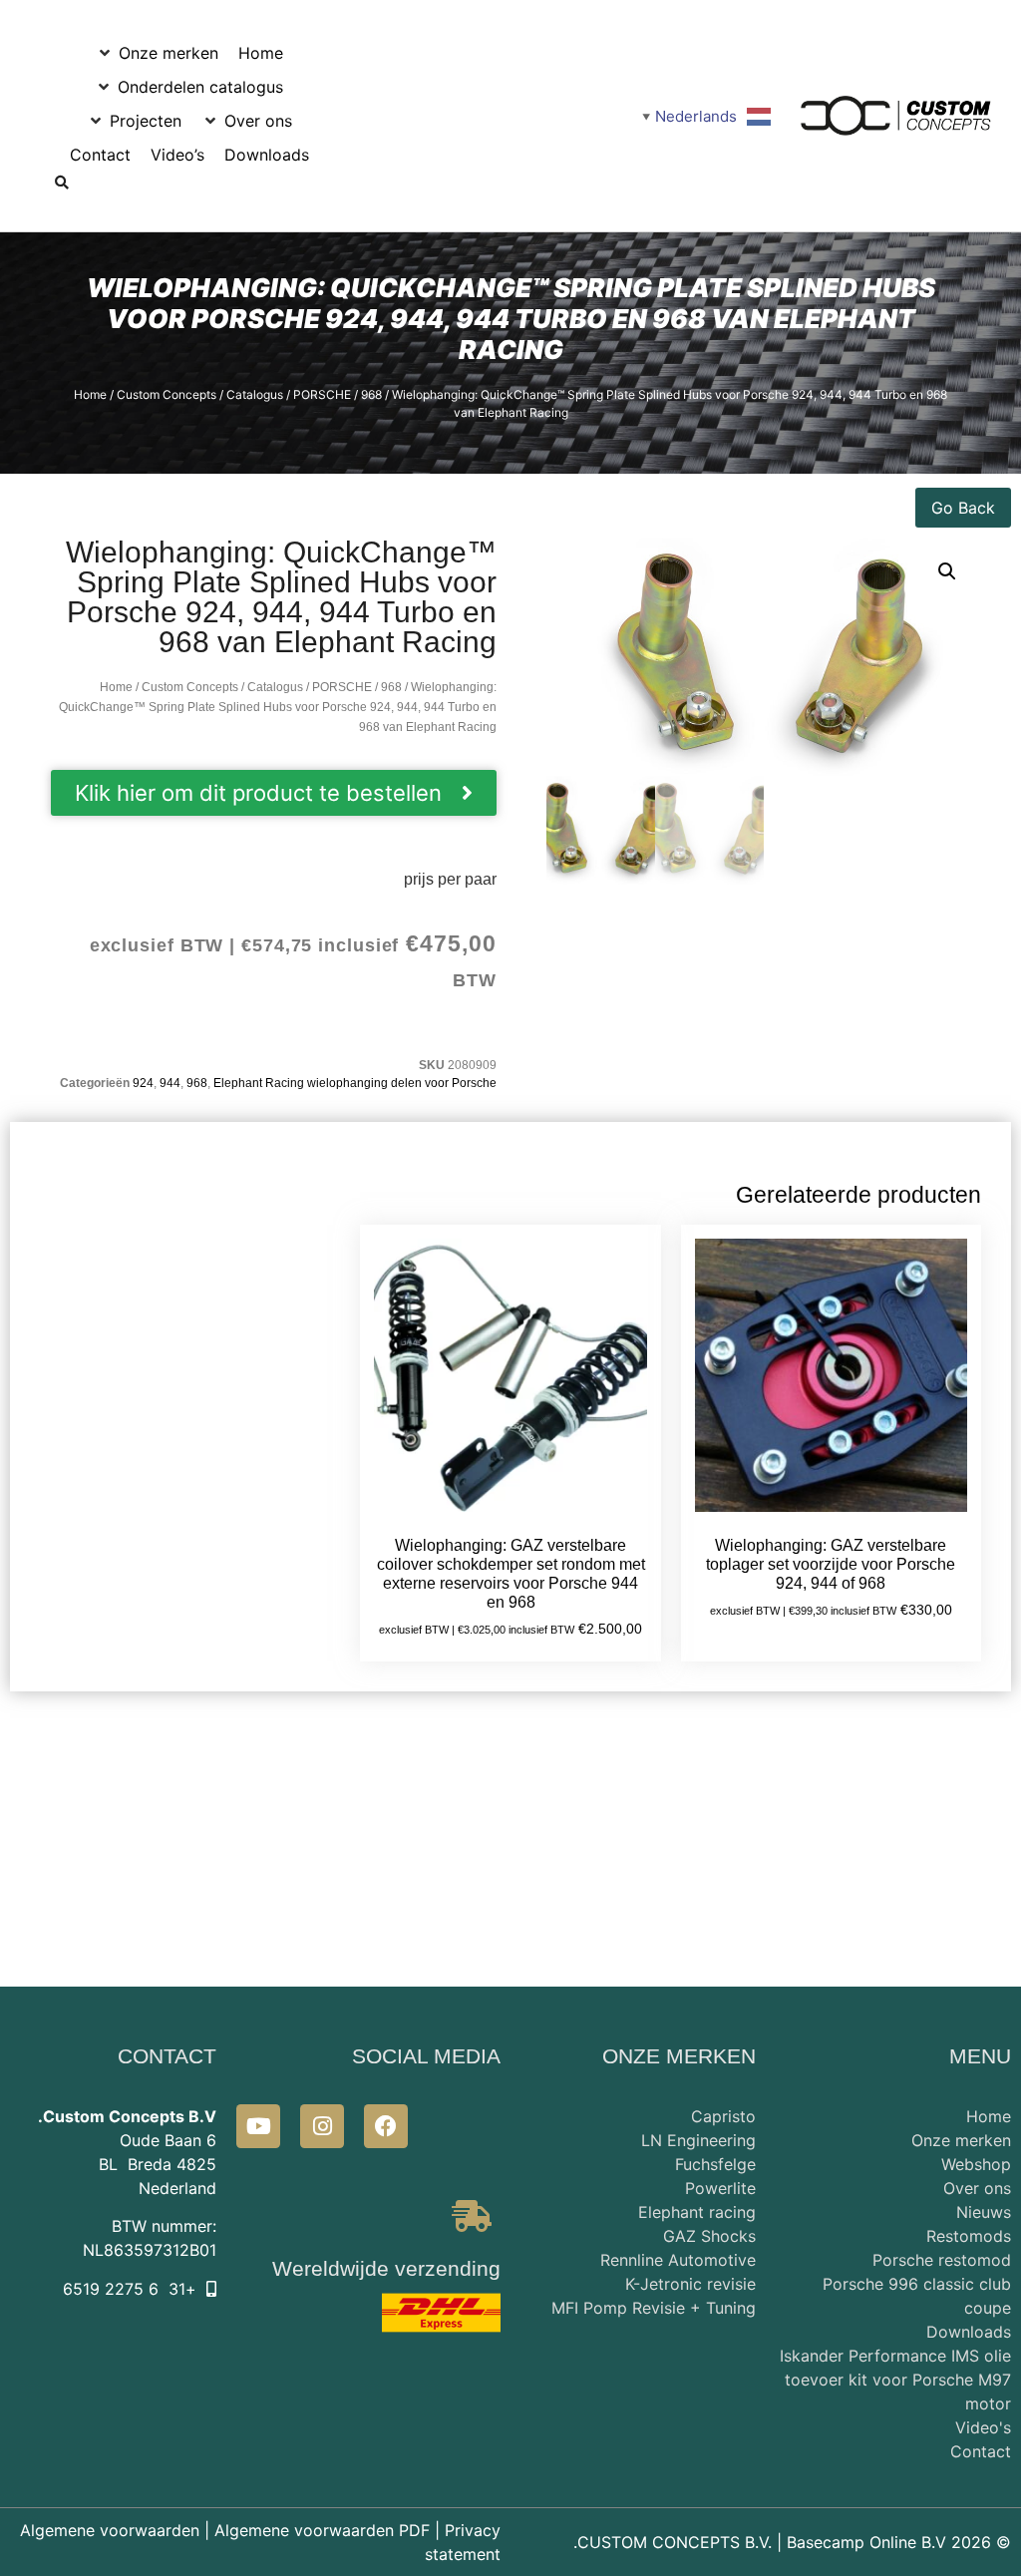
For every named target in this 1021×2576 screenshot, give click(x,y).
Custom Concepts (167, 394)
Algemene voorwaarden (110, 2530)
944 (170, 1083)
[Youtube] (258, 2126)
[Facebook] (386, 2126)
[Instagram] (322, 2126)
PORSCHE (322, 394)
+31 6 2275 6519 (130, 2289)
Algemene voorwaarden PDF (322, 2530)
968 (371, 394)
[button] (157, 53)
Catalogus (255, 394)
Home (90, 394)
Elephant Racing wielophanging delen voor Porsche (355, 1083)
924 (143, 1083)
